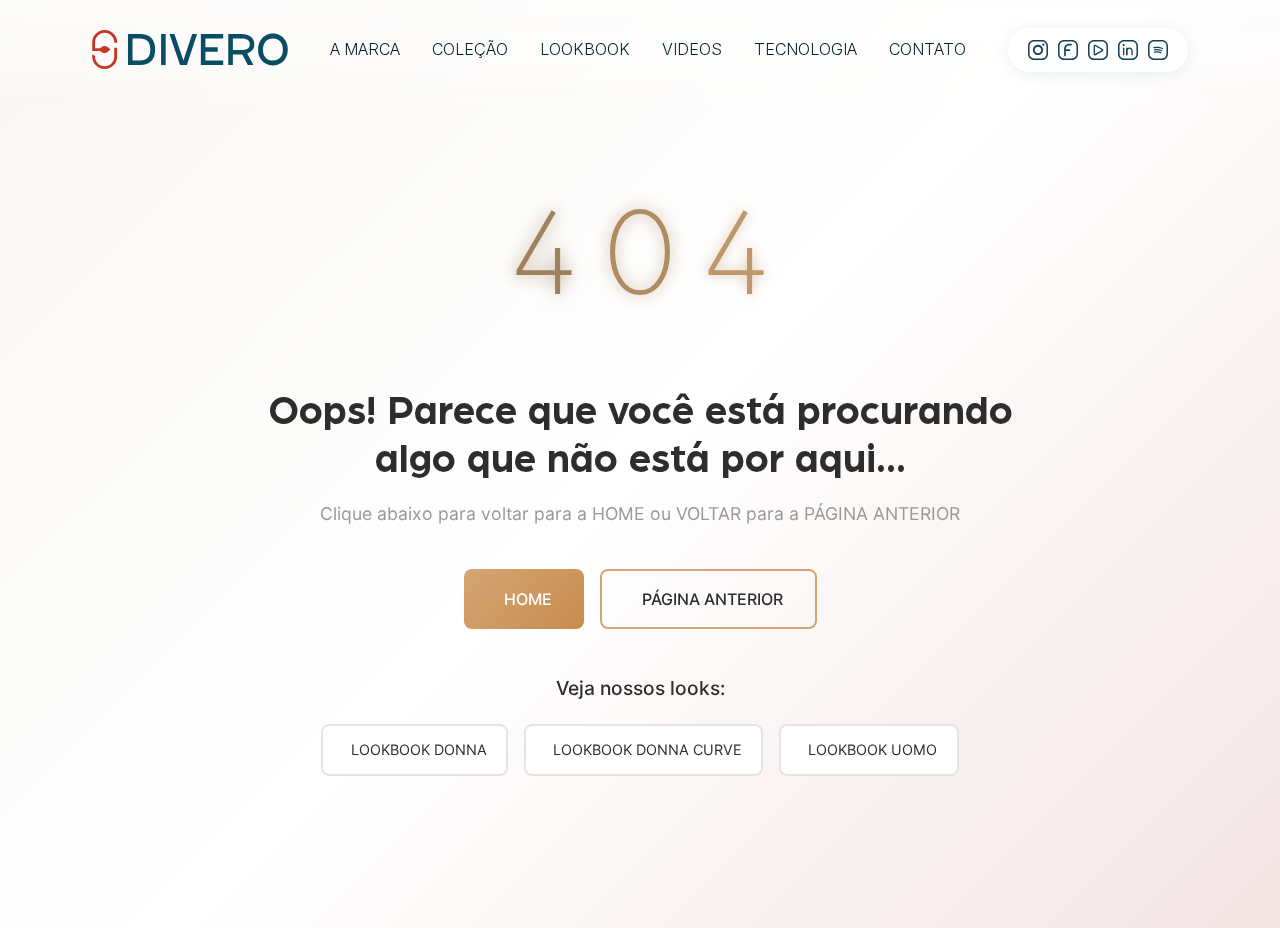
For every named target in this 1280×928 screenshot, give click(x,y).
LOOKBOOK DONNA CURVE (647, 749)
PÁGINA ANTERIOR (712, 599)
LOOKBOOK (585, 49)
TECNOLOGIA (805, 49)
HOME (528, 599)
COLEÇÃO (470, 49)
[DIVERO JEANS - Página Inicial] (189, 48)
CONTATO (927, 49)
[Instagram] (1038, 50)
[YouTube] (1098, 50)
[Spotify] (1158, 50)
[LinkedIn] (1128, 50)
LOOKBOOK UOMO (872, 749)
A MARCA (365, 49)
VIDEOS (692, 49)
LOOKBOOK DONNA (419, 749)
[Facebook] (1068, 50)
